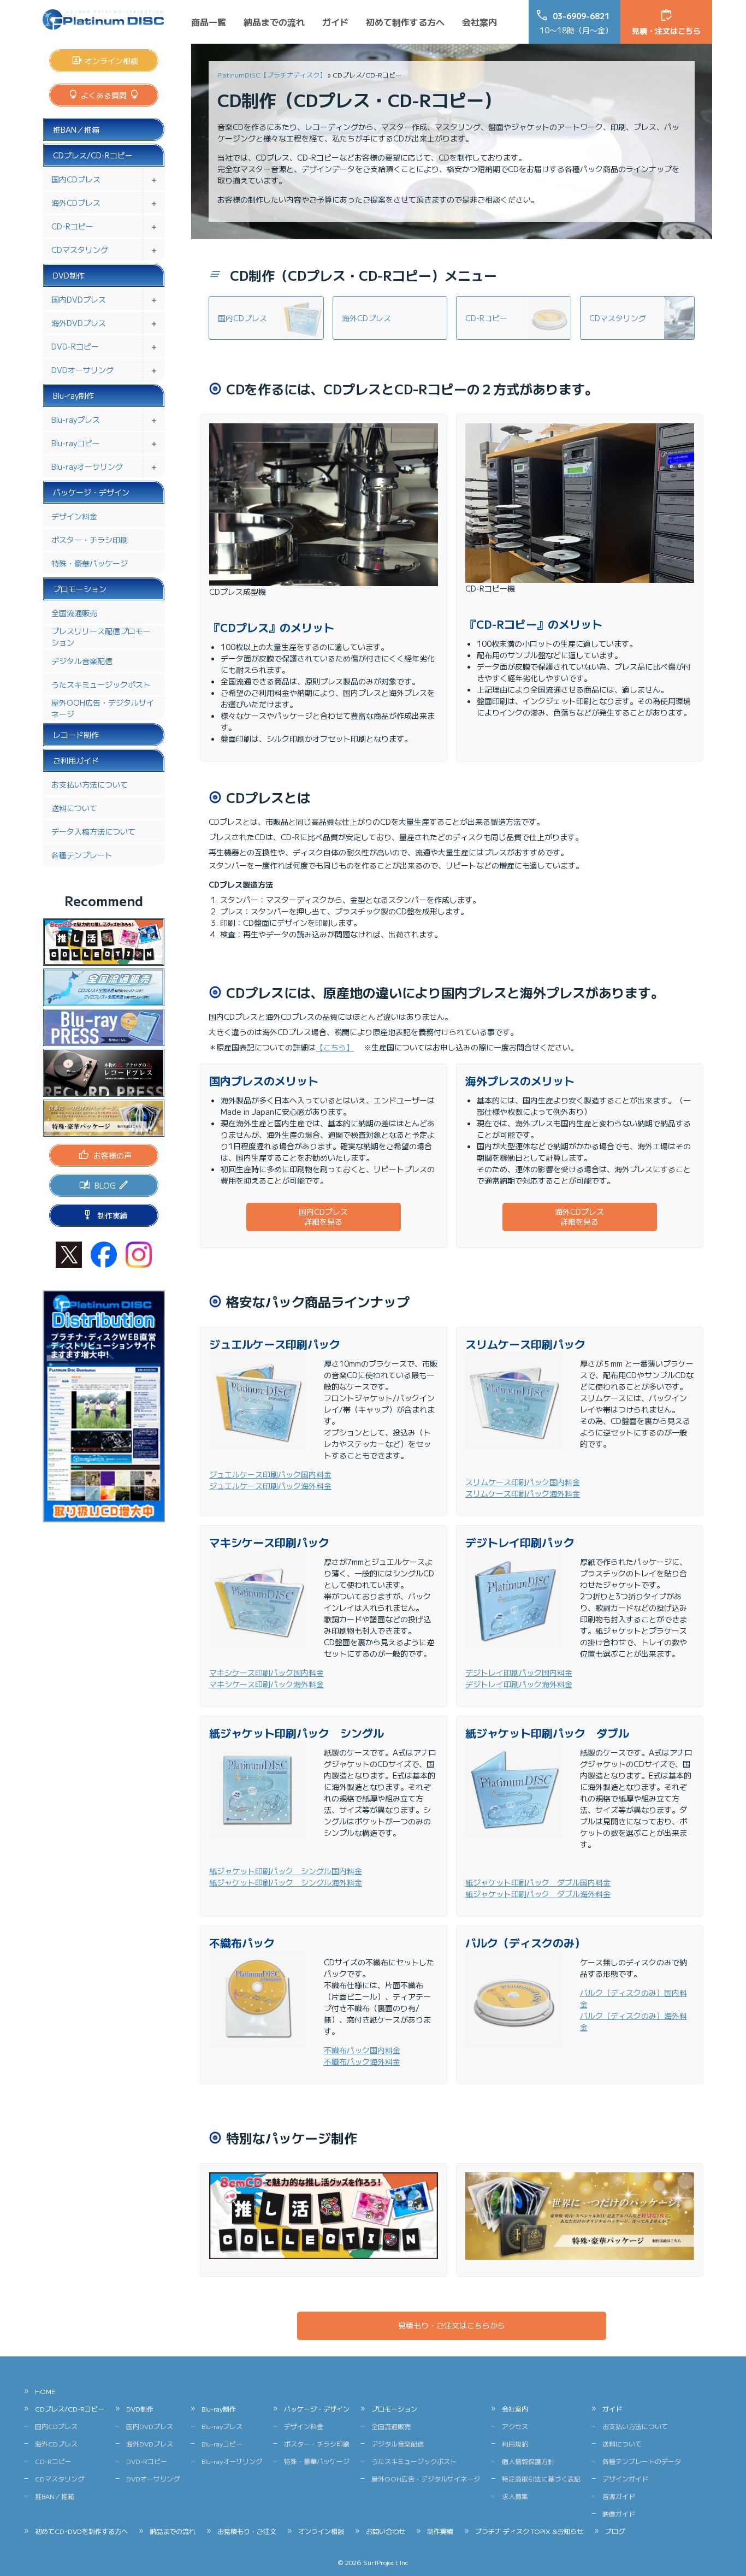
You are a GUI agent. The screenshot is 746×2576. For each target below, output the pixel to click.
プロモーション (80, 589)
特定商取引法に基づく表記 (541, 2478)
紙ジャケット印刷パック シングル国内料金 (286, 1871)
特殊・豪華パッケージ (90, 563)
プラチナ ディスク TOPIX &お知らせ (529, 2531)
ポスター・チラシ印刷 (90, 540)
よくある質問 (104, 95)
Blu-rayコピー (76, 443)
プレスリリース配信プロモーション (101, 637)
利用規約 (515, 2444)
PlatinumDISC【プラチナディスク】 (272, 75)
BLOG (105, 1185)
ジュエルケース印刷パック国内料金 (270, 1474)
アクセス (515, 2426)
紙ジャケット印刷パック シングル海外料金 (286, 1882)
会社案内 (479, 22)
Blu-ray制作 (73, 395)
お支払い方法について (90, 784)
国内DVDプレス (79, 299)
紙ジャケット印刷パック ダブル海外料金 (538, 1894)
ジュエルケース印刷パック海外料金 (270, 1486)
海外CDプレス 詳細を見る (579, 1216)
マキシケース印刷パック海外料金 (267, 1684)
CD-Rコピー (72, 226)
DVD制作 (69, 275)
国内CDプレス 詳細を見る (323, 1216)
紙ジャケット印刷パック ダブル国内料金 (538, 1882)
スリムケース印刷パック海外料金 (523, 1493)
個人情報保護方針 (528, 2461)
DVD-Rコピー (75, 346)
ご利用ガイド (76, 760)
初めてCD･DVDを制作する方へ (81, 2531)
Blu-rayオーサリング (87, 466)
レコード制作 (76, 735)
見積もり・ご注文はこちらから (452, 2325)
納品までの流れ (274, 22)
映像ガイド (619, 2513)
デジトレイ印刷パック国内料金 (519, 1673)
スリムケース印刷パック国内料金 (523, 1482)
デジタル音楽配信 (82, 661)
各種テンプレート (82, 855)
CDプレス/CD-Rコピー (93, 155)
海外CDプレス (76, 203)
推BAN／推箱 (76, 129)
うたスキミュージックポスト (101, 684)
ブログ (615, 2531)
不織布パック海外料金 (362, 2061)
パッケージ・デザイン (91, 492)
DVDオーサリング (82, 370)
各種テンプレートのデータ (642, 2461)
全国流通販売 (74, 613)
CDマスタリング (80, 250)
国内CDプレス (76, 179)
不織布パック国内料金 (362, 2050)
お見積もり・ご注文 (247, 2531)
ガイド (335, 22)
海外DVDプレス (79, 323)
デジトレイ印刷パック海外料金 (519, 1684)
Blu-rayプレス (76, 420)
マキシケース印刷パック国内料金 (267, 1673)
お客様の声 (113, 1155)
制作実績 (113, 1215)
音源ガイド (619, 2496)
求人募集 (515, 2496)
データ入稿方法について (93, 831)
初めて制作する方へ (405, 22)
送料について (74, 808)
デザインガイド (625, 2478)
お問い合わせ (386, 2531)
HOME (45, 2391)
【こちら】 (335, 1047)
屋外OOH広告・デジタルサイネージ (103, 708)
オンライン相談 (111, 61)
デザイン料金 (74, 516)
